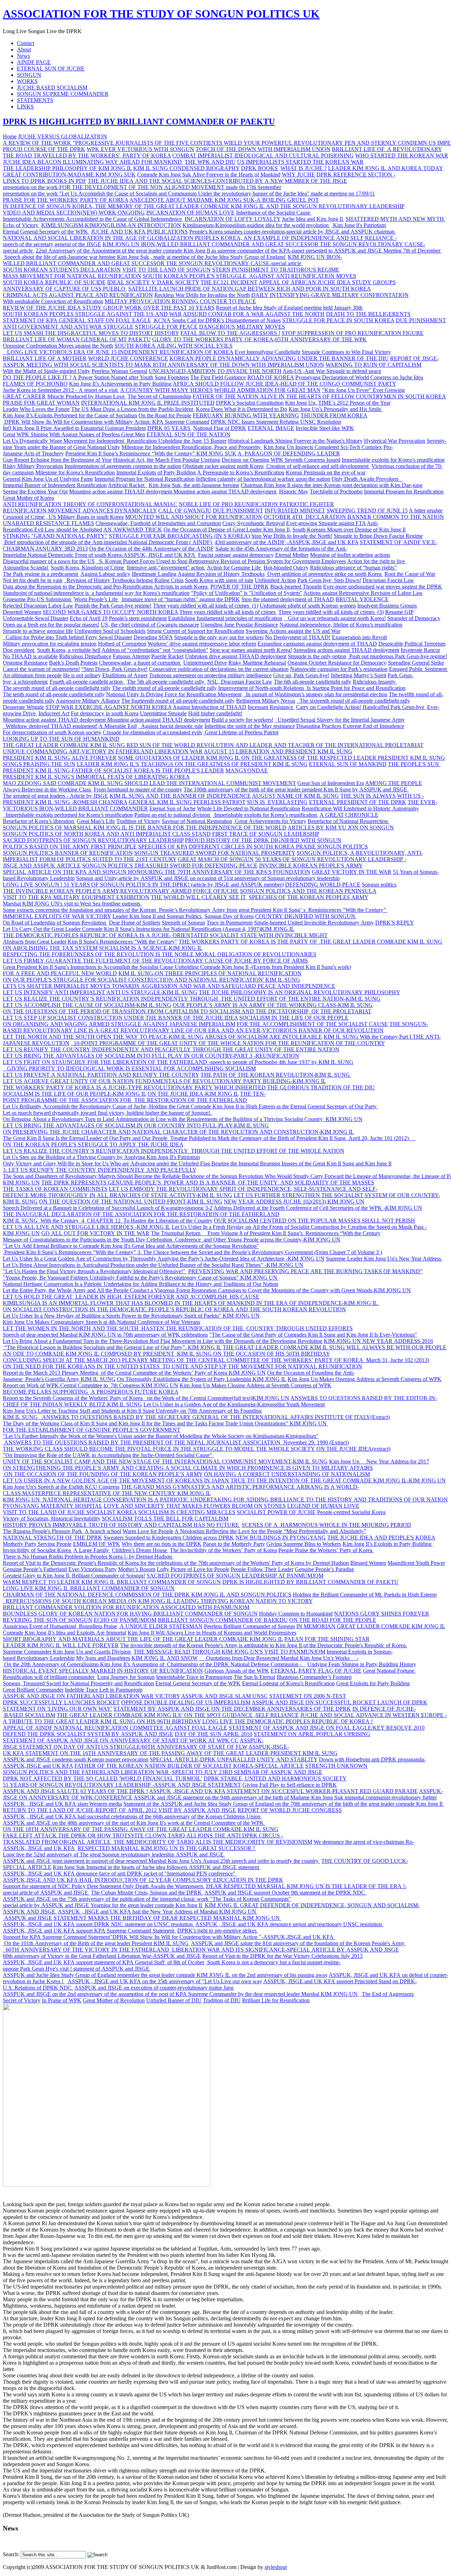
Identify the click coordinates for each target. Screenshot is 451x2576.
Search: (11, 2554)
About (24, 49)
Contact (26, 43)
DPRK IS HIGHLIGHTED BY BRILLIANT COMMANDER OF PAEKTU (139, 122)
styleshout (276, 2567)
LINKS (25, 107)
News (23, 56)
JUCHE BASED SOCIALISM (52, 88)
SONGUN (29, 75)
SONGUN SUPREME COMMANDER (63, 94)
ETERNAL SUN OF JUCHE (51, 69)
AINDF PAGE (34, 62)
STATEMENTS (35, 100)
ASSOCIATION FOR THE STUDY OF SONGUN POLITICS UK (161, 14)
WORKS (27, 81)
